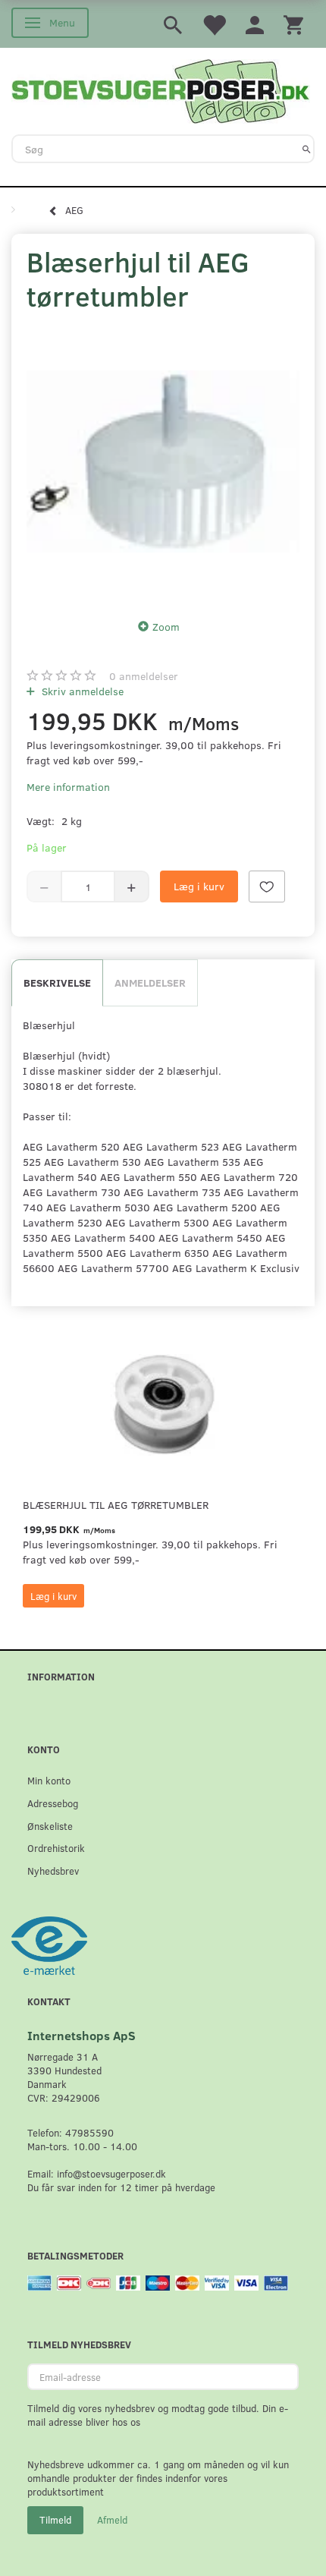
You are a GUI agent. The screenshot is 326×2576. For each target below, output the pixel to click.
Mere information (68, 787)
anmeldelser (144, 676)
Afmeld (112, 2520)
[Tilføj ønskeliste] (267, 886)
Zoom (166, 627)
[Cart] (293, 24)
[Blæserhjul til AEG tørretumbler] (163, 461)
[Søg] (307, 149)
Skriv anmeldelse (81, 691)
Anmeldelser (150, 983)
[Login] (255, 24)
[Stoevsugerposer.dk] (161, 90)
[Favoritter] (214, 24)
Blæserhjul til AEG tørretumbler (116, 1505)
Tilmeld (55, 2520)
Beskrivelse (57, 983)
